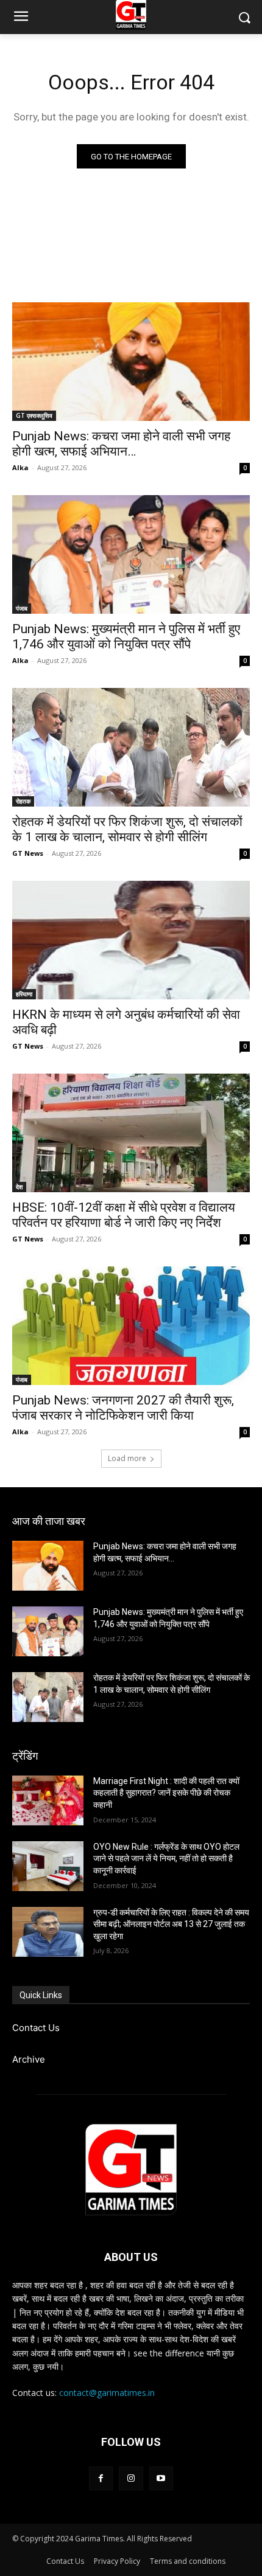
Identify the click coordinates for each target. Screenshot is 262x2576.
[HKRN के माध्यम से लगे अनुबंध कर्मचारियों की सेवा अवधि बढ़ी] (131, 940)
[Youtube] (161, 2478)
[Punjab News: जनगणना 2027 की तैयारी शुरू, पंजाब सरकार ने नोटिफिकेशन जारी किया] (131, 1326)
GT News (28, 853)
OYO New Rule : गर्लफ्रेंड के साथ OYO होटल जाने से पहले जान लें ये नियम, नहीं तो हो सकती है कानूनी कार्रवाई (166, 1859)
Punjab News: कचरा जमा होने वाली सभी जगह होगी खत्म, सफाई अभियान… (121, 444)
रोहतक (23, 801)
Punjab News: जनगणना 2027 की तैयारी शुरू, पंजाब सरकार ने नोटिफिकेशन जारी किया (123, 1408)
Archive (29, 2059)
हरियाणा (24, 994)
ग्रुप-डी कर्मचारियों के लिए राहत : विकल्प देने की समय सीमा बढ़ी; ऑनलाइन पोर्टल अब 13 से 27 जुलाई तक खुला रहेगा (171, 1924)
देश (19, 1187)
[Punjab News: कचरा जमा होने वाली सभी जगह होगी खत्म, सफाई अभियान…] (131, 362)
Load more (127, 1458)
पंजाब (22, 608)
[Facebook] (101, 2478)
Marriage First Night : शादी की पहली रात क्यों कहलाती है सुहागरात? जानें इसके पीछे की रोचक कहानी (166, 1793)
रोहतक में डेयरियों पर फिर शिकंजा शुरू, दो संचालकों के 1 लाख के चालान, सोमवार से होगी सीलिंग (127, 829)
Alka (20, 467)
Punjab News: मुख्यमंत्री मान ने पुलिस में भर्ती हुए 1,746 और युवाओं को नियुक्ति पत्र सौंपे (126, 637)
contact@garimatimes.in (107, 2393)
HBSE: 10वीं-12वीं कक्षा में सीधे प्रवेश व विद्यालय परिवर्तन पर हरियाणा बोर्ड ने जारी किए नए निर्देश (124, 1215)
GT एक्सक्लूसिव (34, 415)
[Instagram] (131, 2478)
